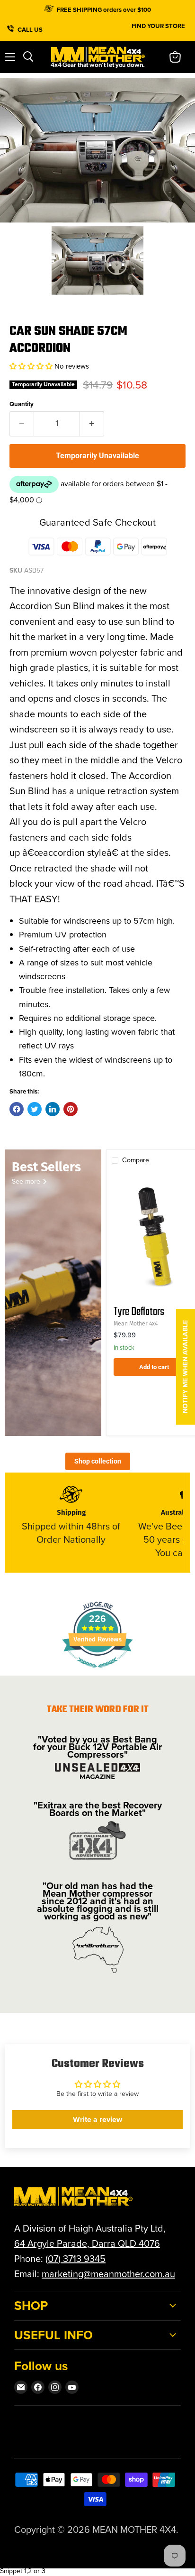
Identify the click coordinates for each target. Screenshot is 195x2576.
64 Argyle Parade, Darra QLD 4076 (87, 2243)
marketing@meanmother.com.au (108, 2274)
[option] (97, 150)
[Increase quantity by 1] (92, 424)
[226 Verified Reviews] (97, 1673)
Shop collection (98, 1461)
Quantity (22, 404)
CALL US (31, 28)
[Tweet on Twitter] (35, 1109)
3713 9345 (84, 2259)
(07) (54, 2259)
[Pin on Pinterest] (71, 1109)
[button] (32, 366)
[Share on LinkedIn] (53, 1109)
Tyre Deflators (139, 1312)
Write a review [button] (97, 2119)
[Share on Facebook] (17, 1109)
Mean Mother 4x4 (136, 1324)
